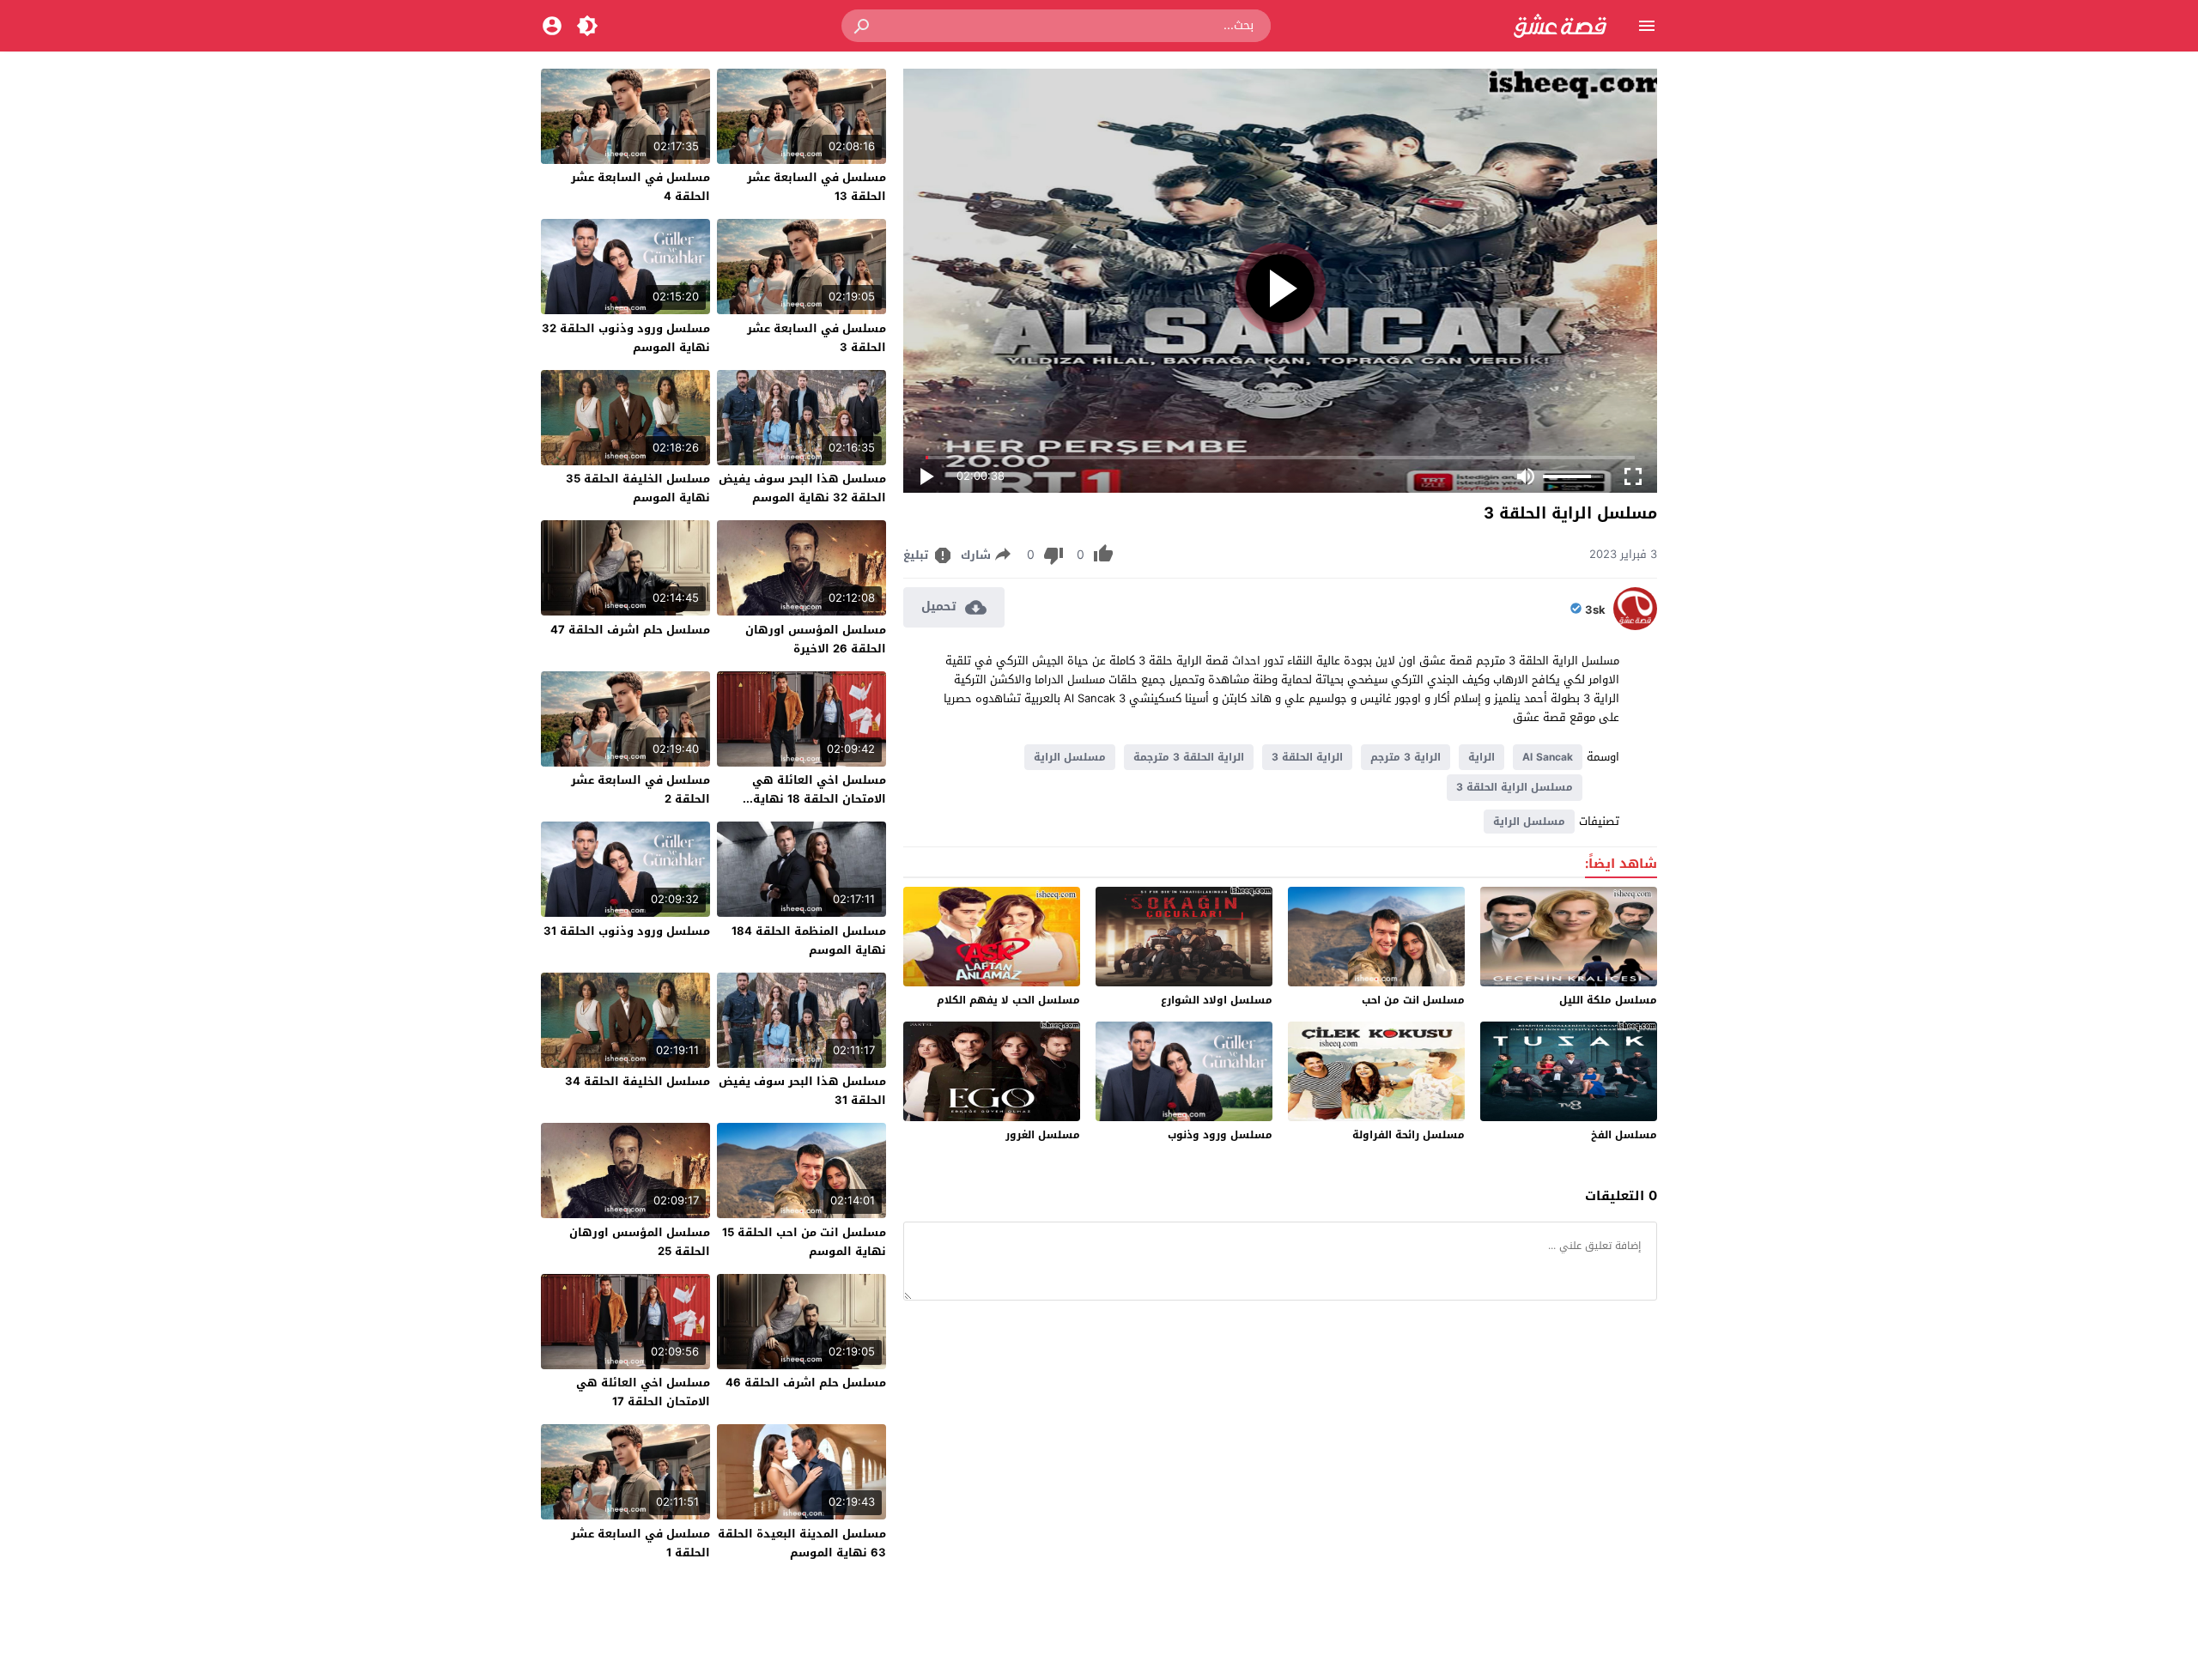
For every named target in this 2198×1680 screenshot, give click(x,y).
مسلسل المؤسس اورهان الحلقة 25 (640, 1242)
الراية (1482, 757)
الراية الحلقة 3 (1307, 757)
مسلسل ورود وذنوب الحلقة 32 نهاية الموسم (626, 338)
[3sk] (1635, 626)
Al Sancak (1548, 757)
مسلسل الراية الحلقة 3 (1515, 787)
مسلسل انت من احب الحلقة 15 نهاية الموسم (804, 1242)
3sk (1595, 610)
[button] (863, 26)
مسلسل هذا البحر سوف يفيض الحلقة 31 (802, 1091)
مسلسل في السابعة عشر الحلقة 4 (641, 187)
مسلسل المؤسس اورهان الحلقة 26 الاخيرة (816, 639)
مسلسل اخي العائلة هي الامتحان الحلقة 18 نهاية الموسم (819, 799)
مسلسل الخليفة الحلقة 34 (638, 1081)
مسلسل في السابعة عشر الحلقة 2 (641, 789)
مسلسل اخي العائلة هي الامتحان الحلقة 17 (643, 1392)
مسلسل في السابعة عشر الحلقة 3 (817, 338)
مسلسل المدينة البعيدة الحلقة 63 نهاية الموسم (802, 1543)
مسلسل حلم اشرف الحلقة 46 (806, 1383)
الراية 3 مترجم (1406, 757)
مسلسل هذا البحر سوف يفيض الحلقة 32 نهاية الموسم (802, 488)
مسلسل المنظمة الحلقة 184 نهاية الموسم (809, 940)
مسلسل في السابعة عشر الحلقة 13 (817, 187)
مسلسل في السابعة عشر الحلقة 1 (641, 1543)
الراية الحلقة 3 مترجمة (1189, 757)
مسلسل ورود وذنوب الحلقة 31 (627, 931)
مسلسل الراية (1070, 757)
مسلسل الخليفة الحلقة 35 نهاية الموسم (638, 488)
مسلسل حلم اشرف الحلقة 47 (630, 630)
